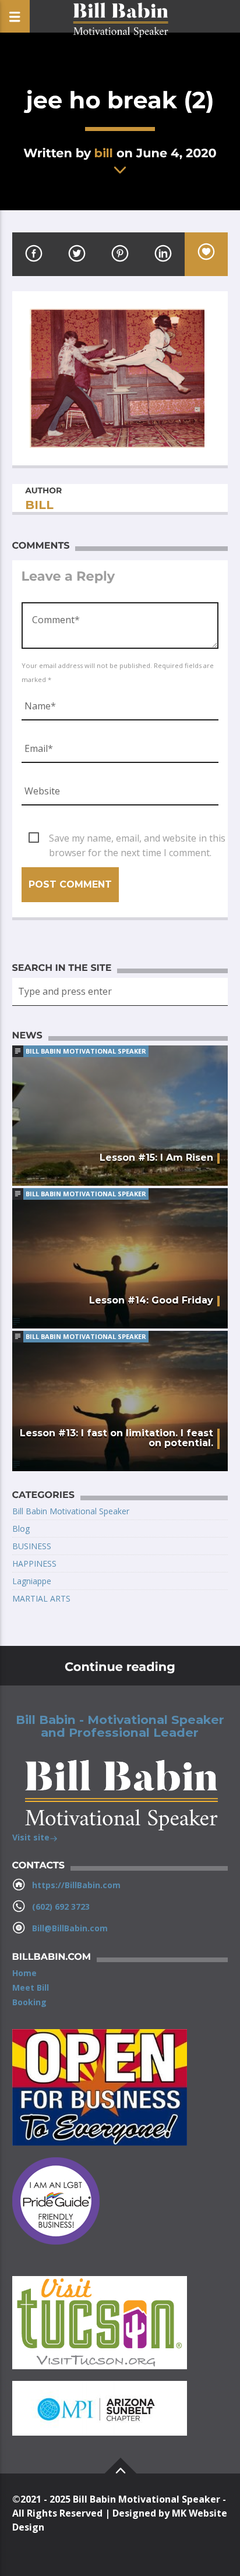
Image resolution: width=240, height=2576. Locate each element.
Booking (29, 2002)
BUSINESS (32, 1546)
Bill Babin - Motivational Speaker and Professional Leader (120, 1726)
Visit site (31, 1837)
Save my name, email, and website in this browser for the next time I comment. (137, 839)
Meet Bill (31, 1987)
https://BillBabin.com (76, 1885)
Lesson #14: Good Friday (151, 1300)
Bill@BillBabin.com (70, 1928)
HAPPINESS (34, 1563)
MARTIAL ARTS (41, 1598)
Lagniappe (32, 1581)
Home (24, 1973)
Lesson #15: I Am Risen (156, 1158)
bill (104, 153)
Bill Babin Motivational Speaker (86, 1051)
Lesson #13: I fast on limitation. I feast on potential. (117, 1438)
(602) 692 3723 (61, 1907)
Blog (21, 1529)
